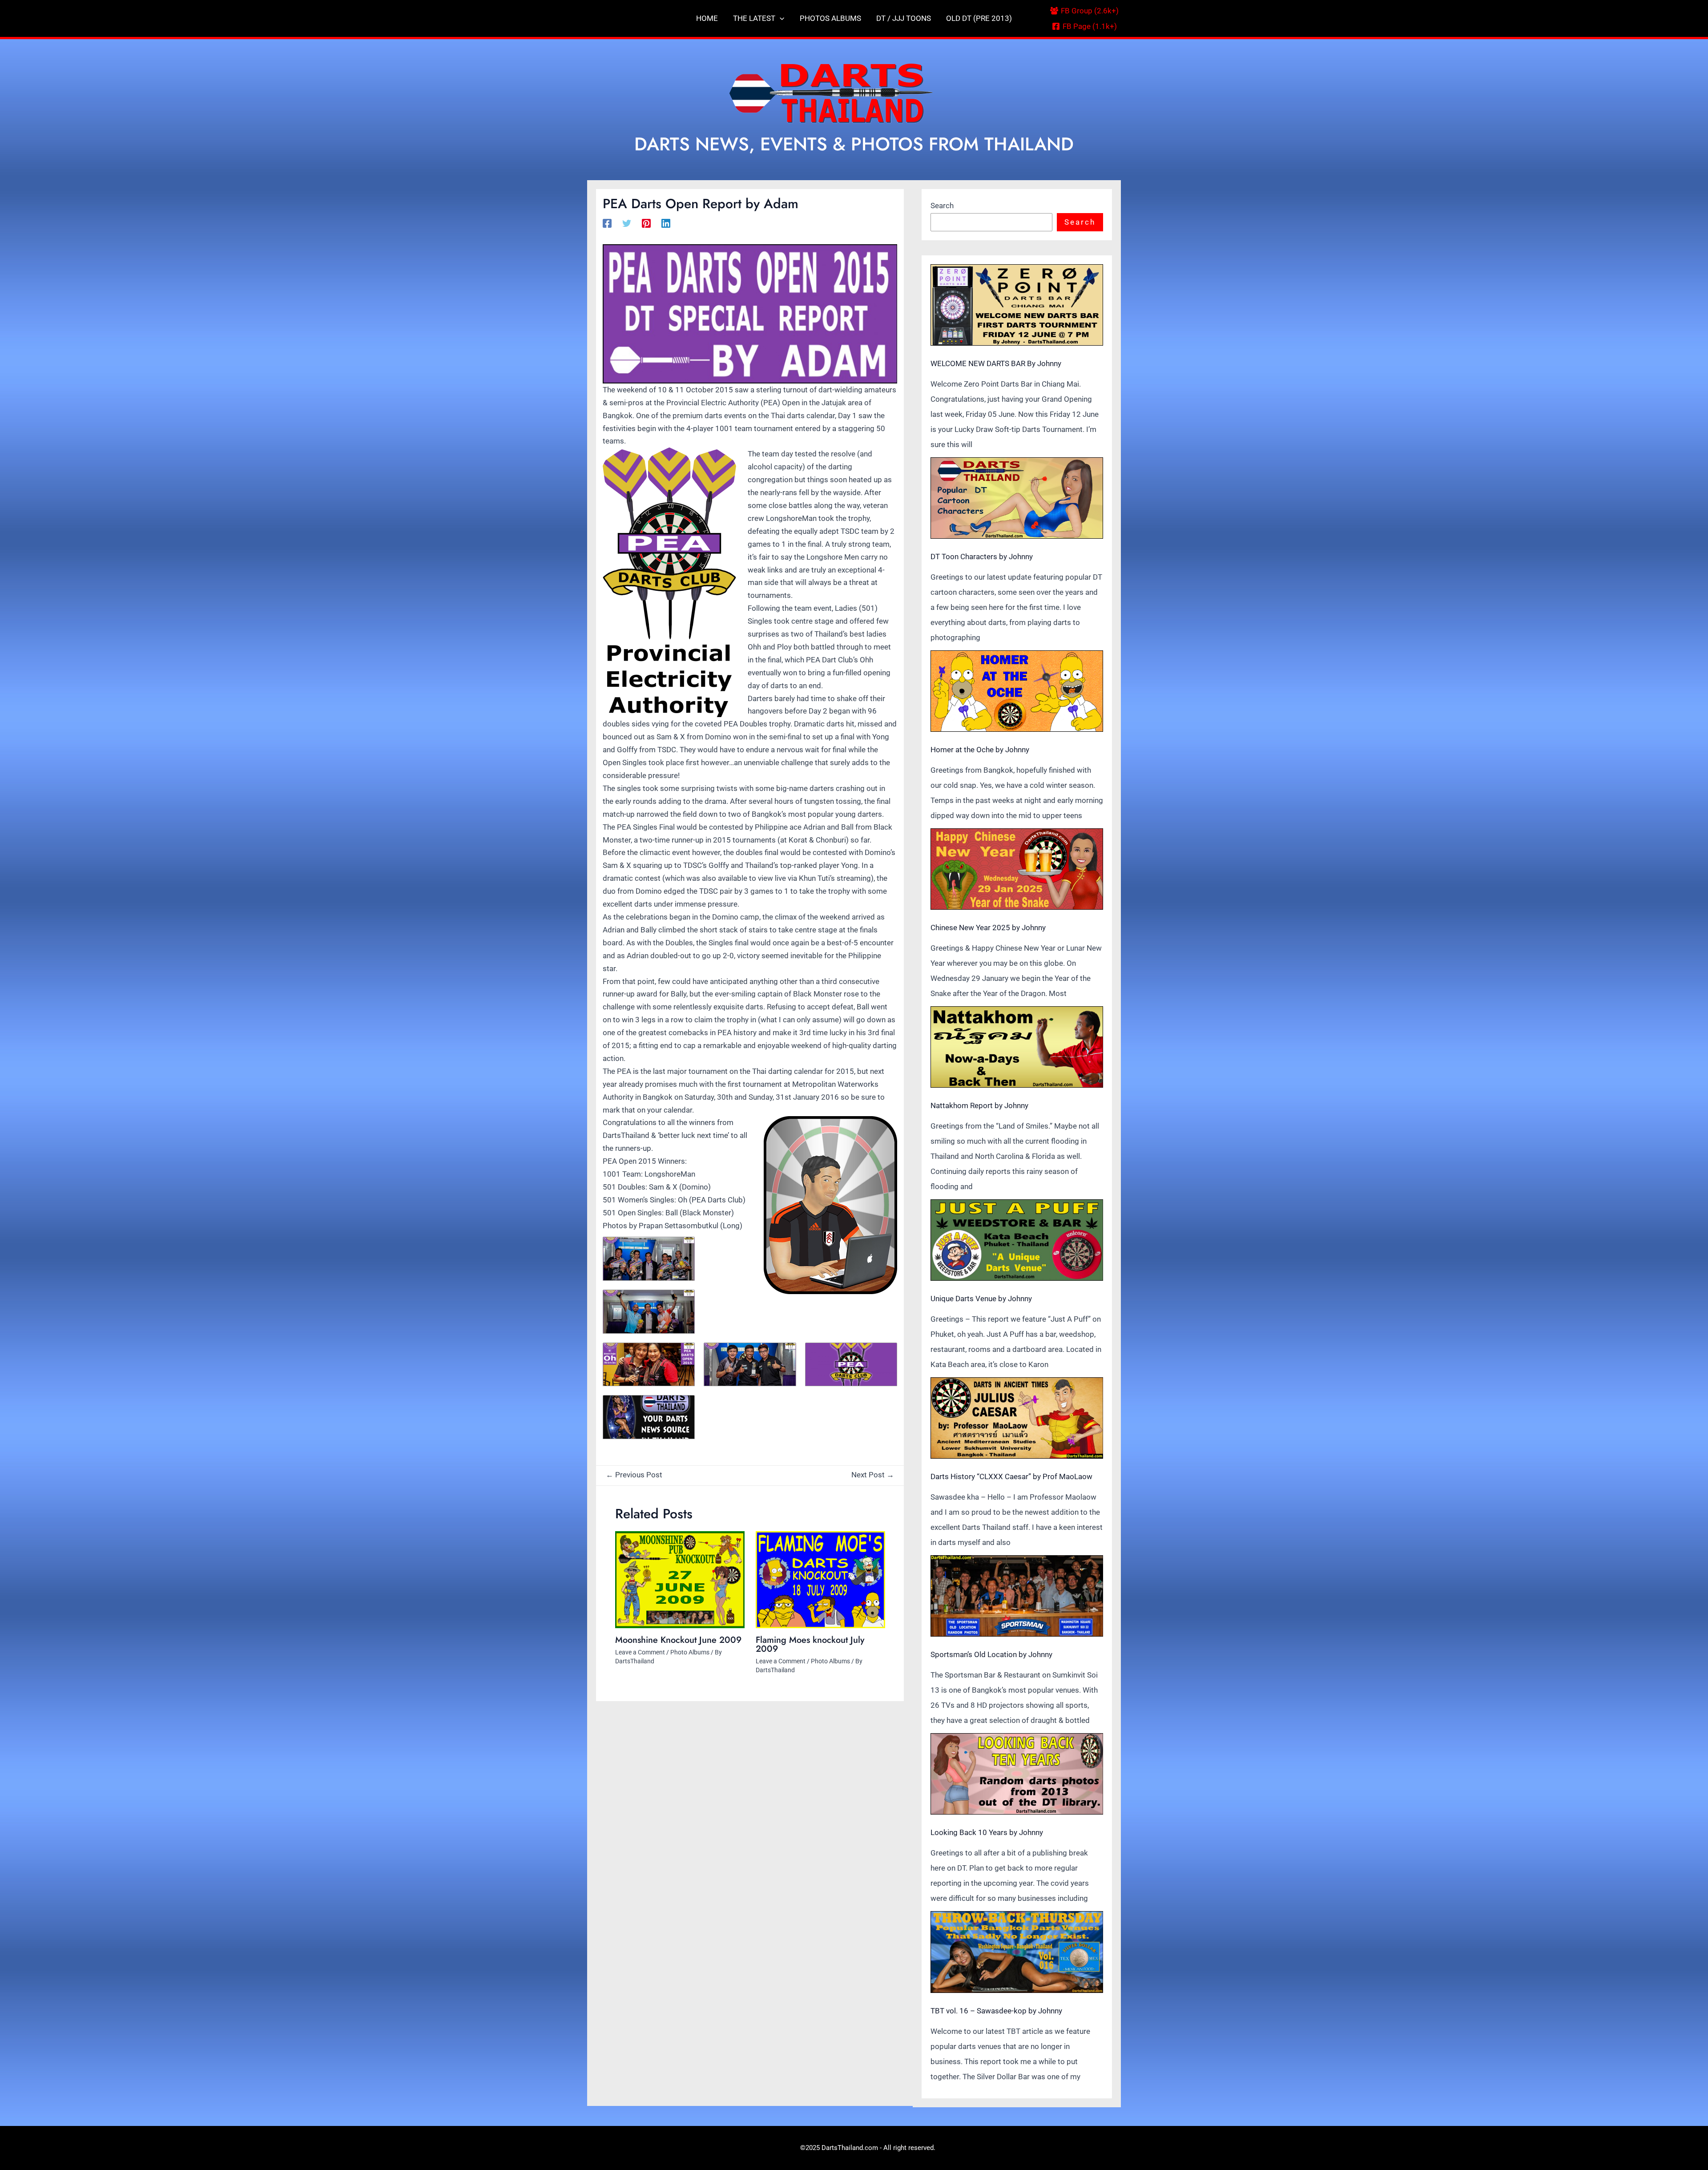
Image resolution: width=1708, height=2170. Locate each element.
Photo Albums (690, 1652)
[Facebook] (607, 223)
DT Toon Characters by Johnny (982, 557)
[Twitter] (627, 223)
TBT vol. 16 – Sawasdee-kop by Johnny (996, 2011)
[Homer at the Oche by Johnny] (1017, 691)
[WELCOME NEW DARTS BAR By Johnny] (1017, 305)
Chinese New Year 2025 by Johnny (988, 928)
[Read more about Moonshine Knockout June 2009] (680, 1580)
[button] (780, 18)
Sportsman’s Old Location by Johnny (991, 1654)
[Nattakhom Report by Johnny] (1017, 1047)
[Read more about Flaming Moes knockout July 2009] (820, 1580)
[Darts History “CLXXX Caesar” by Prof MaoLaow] (1017, 1418)
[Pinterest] (646, 223)
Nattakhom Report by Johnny (979, 1105)
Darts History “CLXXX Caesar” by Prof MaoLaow (1011, 1476)
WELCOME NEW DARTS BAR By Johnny (996, 363)
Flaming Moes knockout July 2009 (810, 1644)
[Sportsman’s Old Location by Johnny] (1017, 1596)
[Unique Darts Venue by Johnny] (1017, 1240)
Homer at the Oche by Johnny (980, 750)
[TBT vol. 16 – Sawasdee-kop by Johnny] (1017, 1952)
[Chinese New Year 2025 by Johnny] (1017, 869)
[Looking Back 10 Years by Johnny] (1017, 1774)
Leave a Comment (640, 1652)
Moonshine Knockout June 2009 (678, 1640)
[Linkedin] (666, 223)
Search (942, 206)
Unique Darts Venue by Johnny (981, 1299)
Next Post (873, 1475)
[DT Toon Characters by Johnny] (1017, 498)
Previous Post (634, 1475)
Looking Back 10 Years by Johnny (987, 1832)
